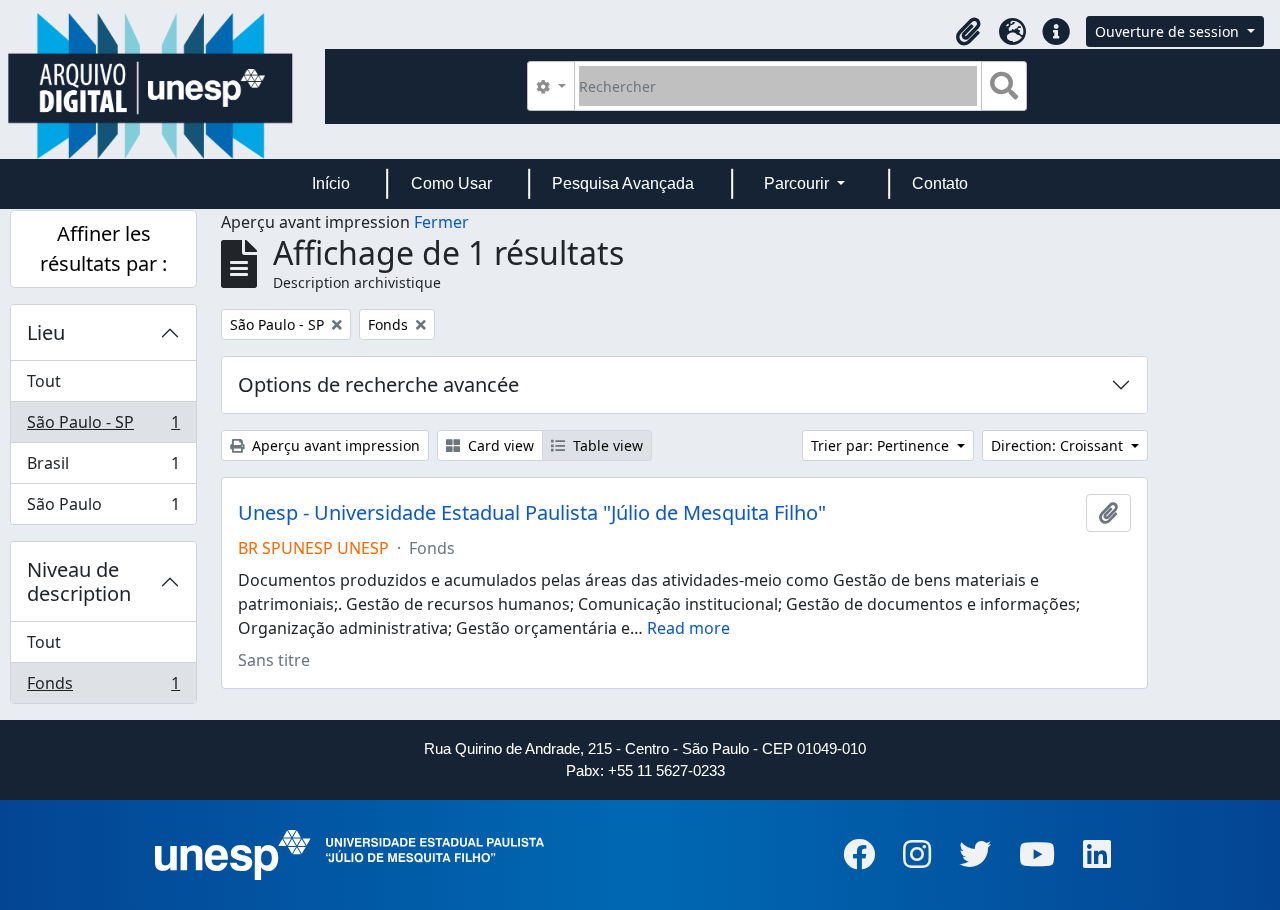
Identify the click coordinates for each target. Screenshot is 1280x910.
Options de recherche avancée (378, 384)
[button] (968, 32)
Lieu (46, 332)
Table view (606, 445)
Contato (940, 183)
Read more (688, 628)
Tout (44, 381)
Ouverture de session (1169, 31)
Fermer (441, 222)
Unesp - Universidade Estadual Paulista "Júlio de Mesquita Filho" (532, 513)
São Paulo (103, 508)
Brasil (103, 468)
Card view (499, 445)
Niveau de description (79, 581)
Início (331, 183)
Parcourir (798, 183)
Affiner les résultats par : (103, 248)
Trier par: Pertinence (882, 445)
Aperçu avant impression (334, 445)
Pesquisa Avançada (623, 183)
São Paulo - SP (103, 427)
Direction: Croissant (1059, 445)
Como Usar (451, 183)
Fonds (103, 687)
